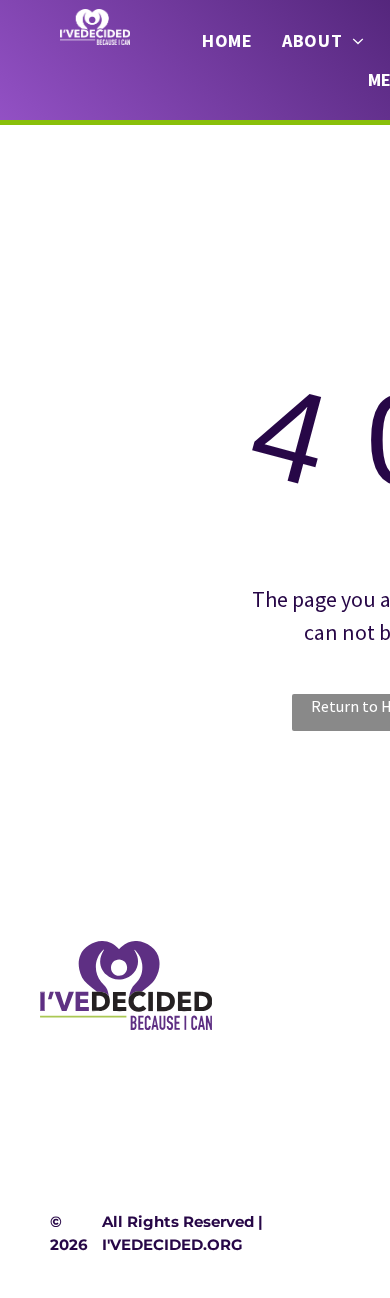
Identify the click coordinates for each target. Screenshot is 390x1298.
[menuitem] (227, 41)
